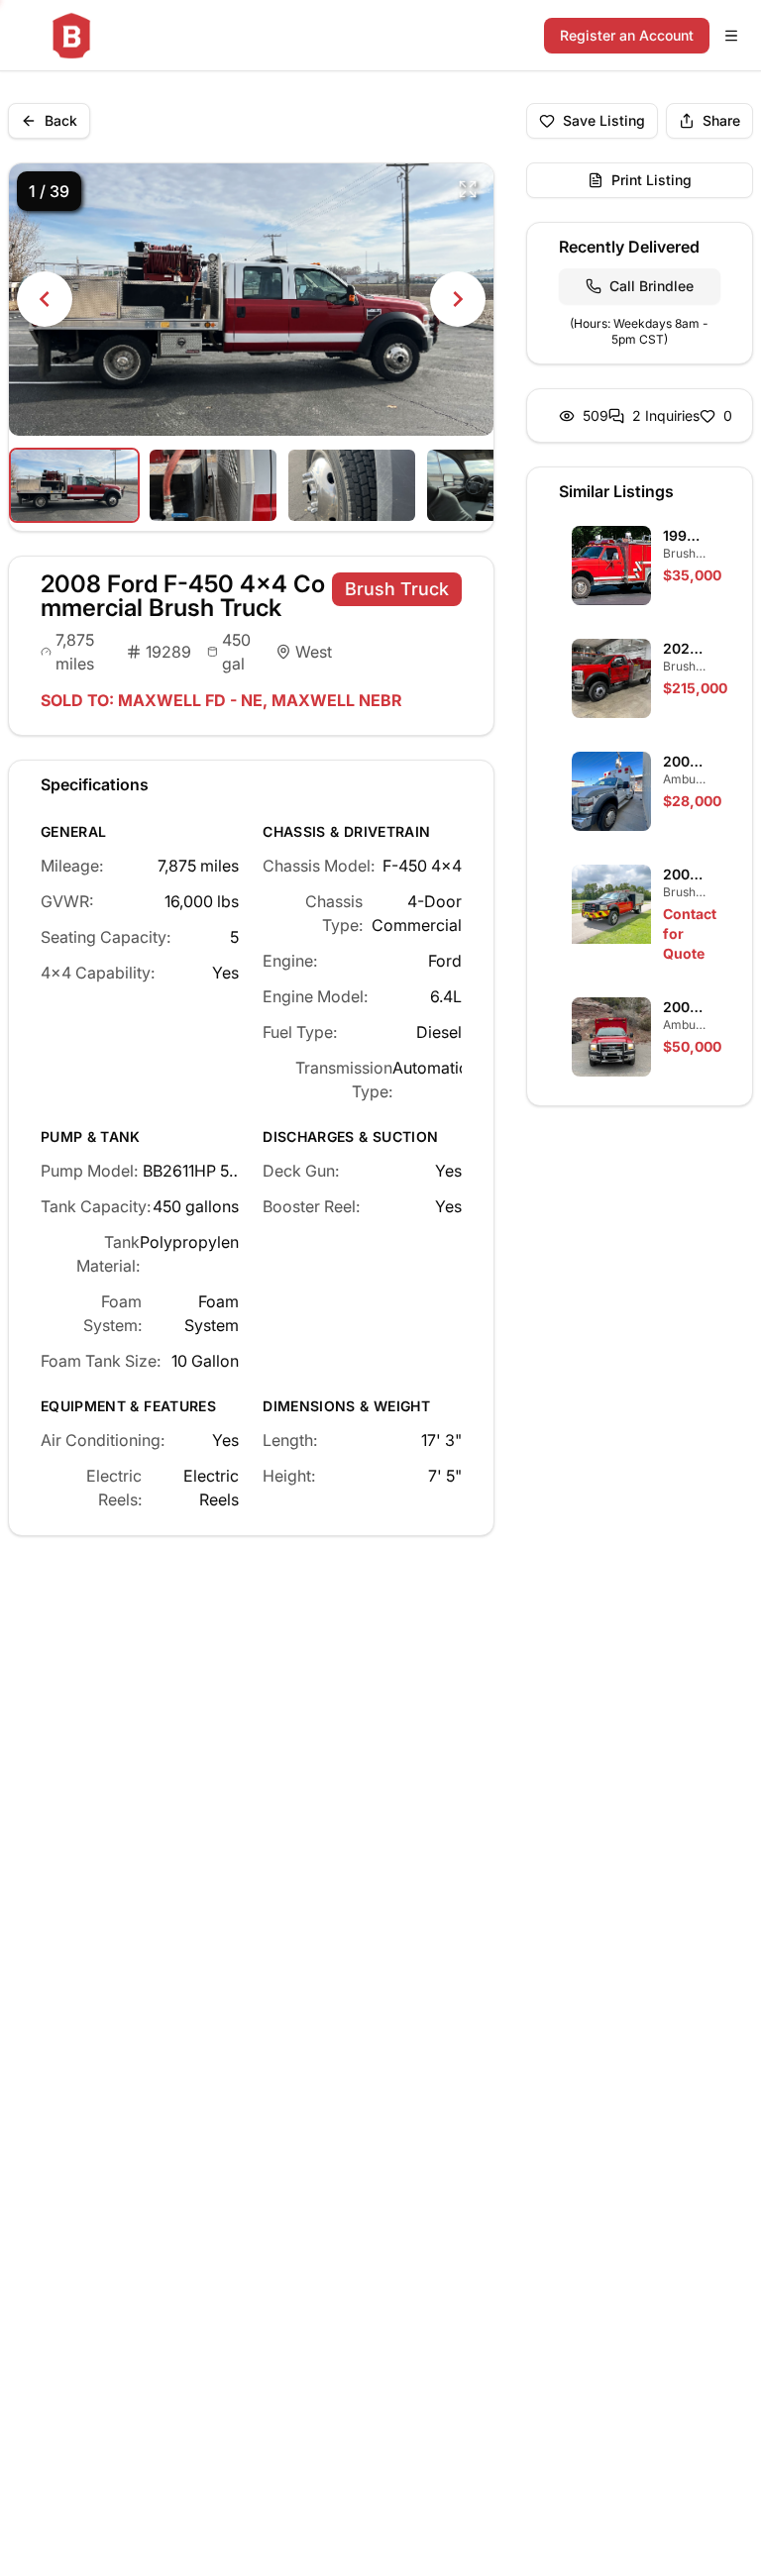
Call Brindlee (652, 286)
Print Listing (652, 180)
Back (61, 120)
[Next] (458, 299)
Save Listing (604, 120)
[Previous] (45, 299)
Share (721, 120)
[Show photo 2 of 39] (213, 485)
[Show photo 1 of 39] (74, 485)
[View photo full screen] (468, 189)
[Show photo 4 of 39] (490, 485)
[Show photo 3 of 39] (352, 485)
